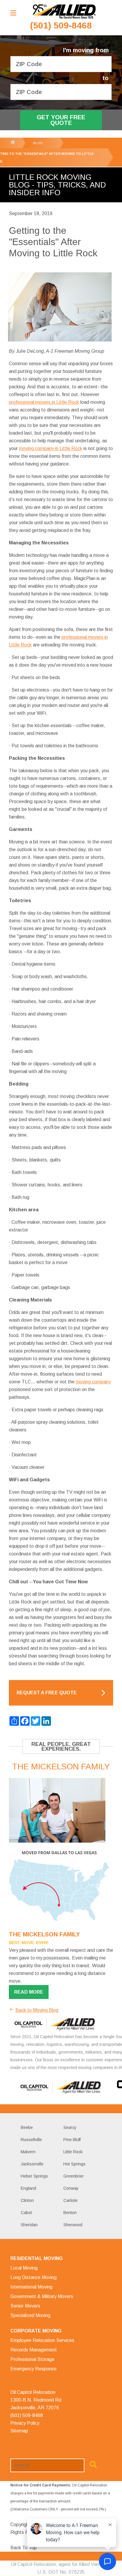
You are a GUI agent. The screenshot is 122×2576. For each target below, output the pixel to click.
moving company (93, 1382)
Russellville (31, 2140)
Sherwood (73, 2225)
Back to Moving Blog (37, 2010)
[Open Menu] (13, 13)
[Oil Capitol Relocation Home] (64, 12)
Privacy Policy (25, 2423)
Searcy (70, 2127)
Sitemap (19, 2431)
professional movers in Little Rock (44, 402)
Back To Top (24, 2548)
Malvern (28, 2152)
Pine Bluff (72, 2140)
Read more (29, 1992)
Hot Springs (74, 2164)
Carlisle (70, 2200)
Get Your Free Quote (61, 120)
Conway (71, 2188)
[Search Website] (93, 2466)
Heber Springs (34, 2176)
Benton (70, 2213)
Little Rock (73, 2152)
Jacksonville (32, 2164)
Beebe (27, 2127)
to (106, 78)
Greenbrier (74, 2176)
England (28, 2188)
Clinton (27, 2200)
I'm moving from (86, 50)
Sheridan (29, 2225)
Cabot (26, 2213)
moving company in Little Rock (51, 448)
